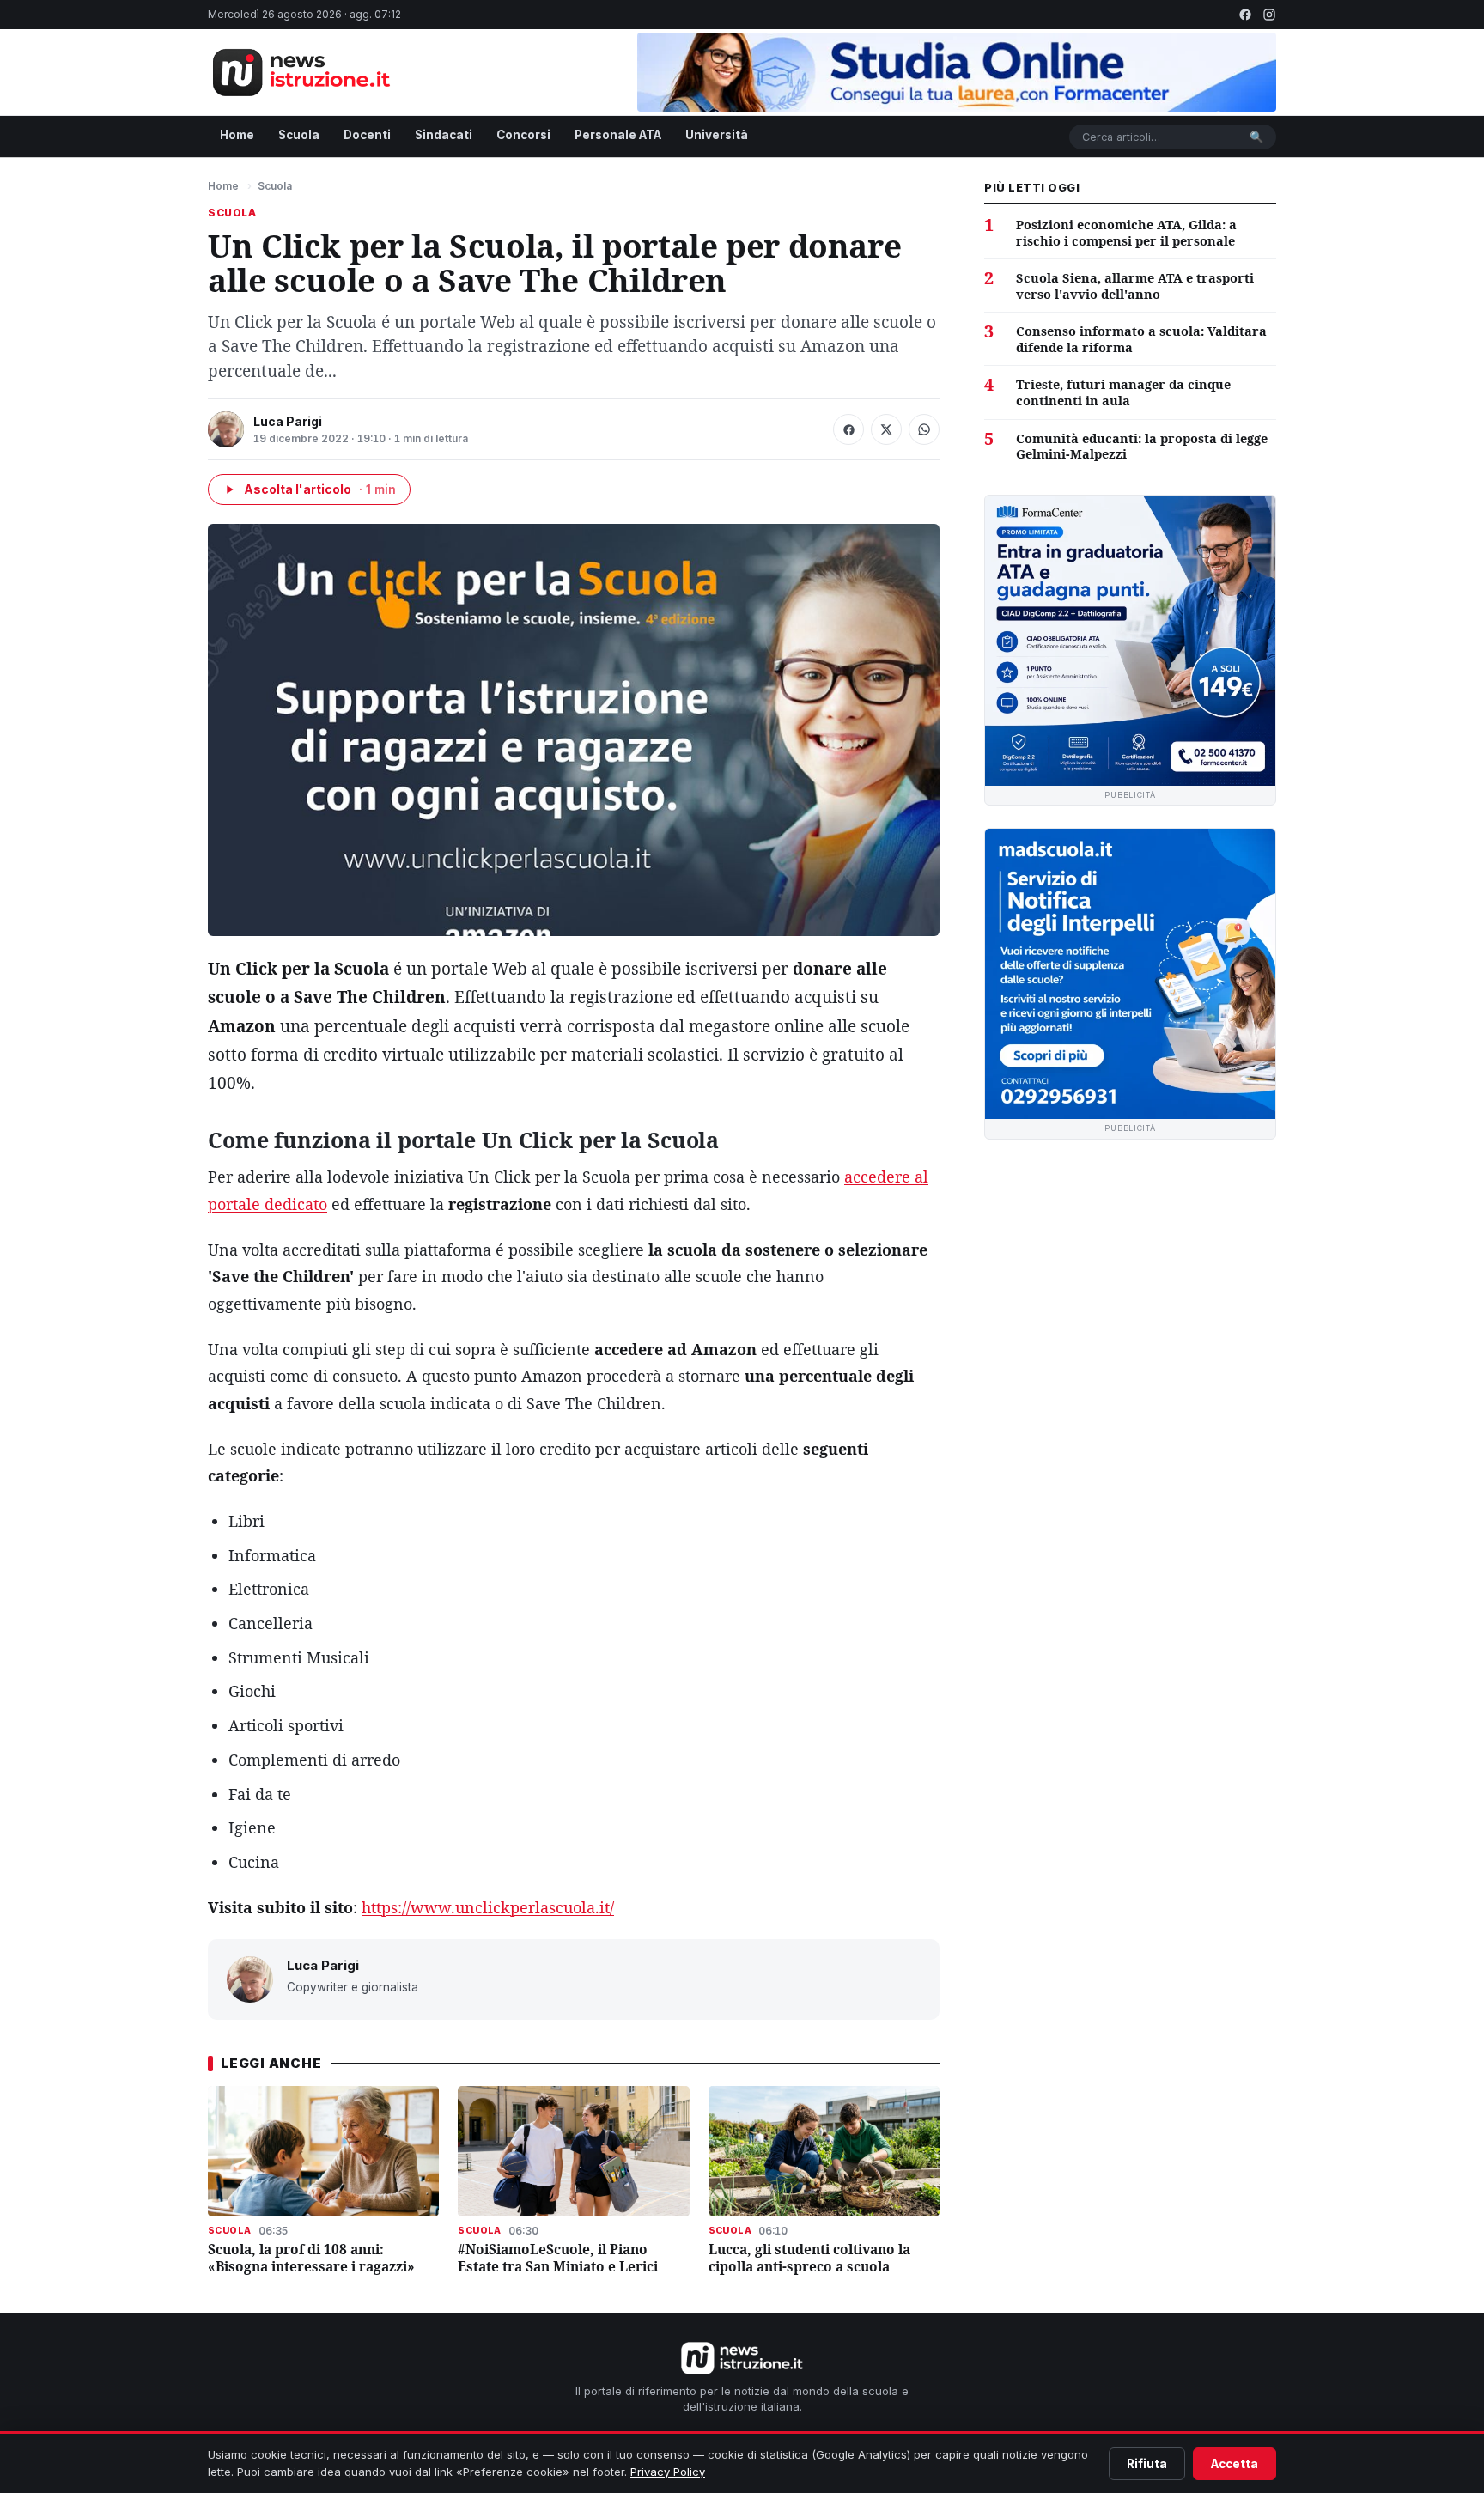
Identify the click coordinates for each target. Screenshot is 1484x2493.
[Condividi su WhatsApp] (924, 429)
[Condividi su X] (886, 429)
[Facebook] (1245, 15)
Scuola (299, 135)
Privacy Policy (668, 2472)
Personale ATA (618, 135)
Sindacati (444, 135)
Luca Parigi (288, 421)
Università (717, 135)
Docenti (367, 135)
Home (237, 135)
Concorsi (523, 135)
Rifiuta (1147, 2464)
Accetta (1235, 2464)
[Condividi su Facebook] (848, 429)
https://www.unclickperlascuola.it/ (488, 1907)
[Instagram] (1269, 15)
